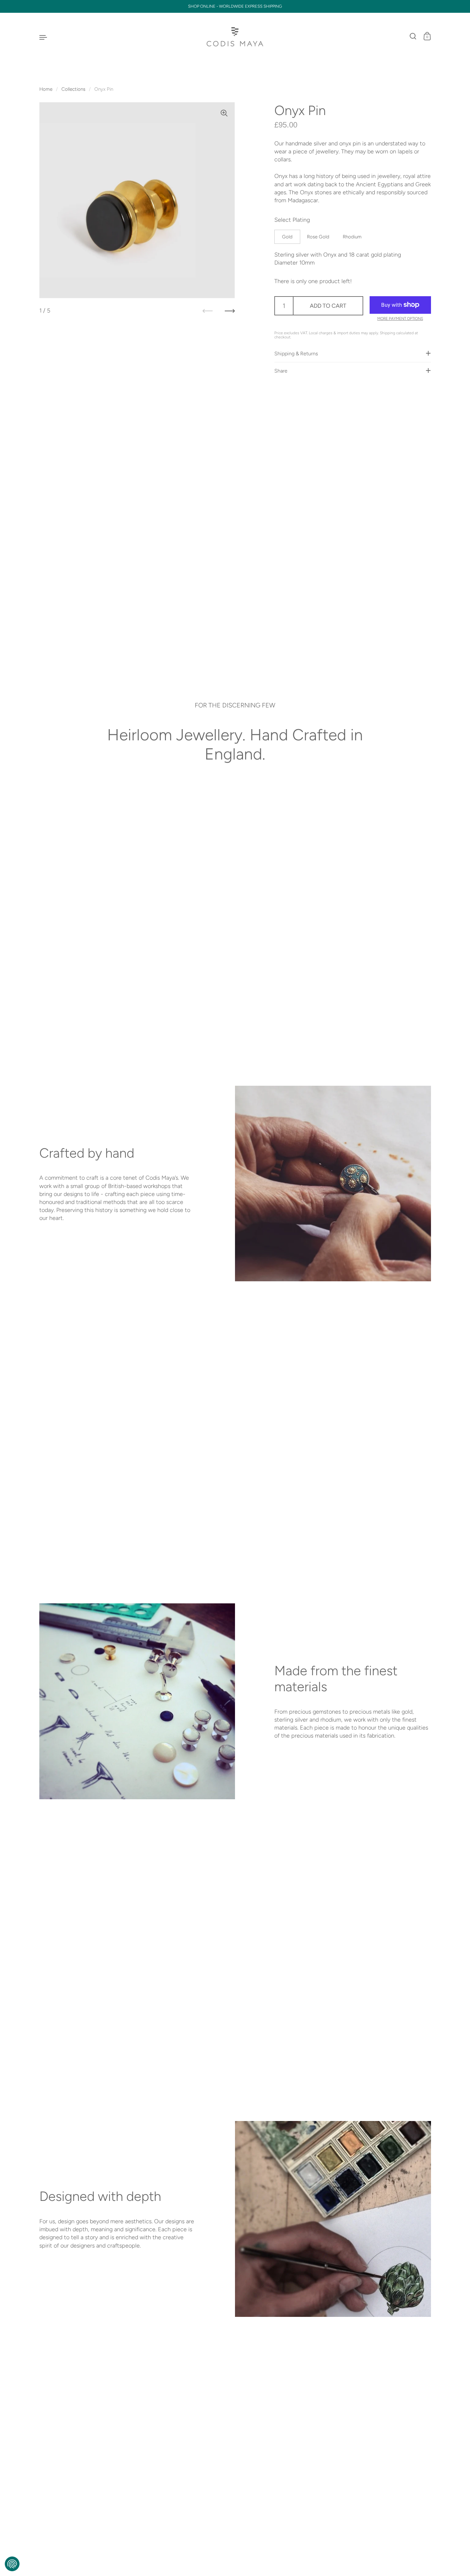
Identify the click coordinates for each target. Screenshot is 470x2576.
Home (46, 89)
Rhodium (352, 236)
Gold (287, 236)
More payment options (400, 319)
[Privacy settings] (12, 2564)
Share (281, 370)
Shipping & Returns (296, 353)
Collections (73, 89)
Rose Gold (318, 236)
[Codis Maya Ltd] (235, 37)
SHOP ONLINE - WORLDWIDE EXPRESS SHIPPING (235, 6)
